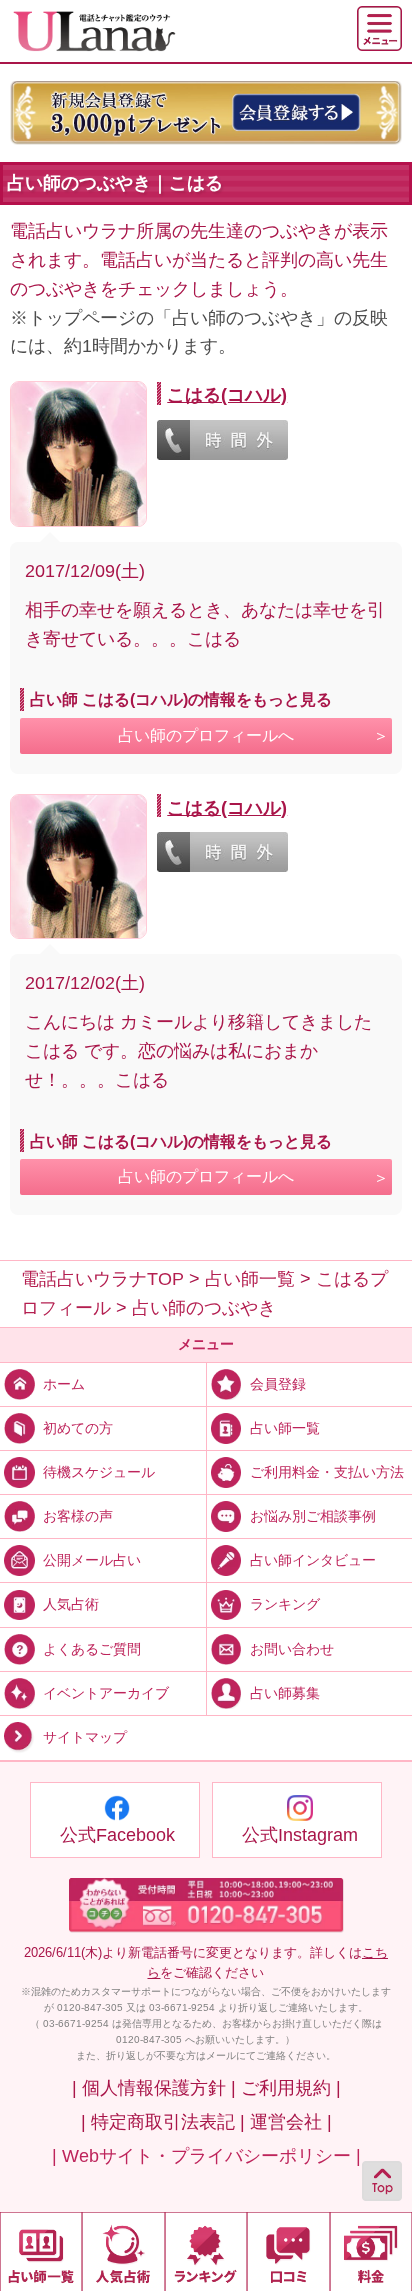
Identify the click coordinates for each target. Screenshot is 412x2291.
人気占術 (71, 1604)
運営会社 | (291, 2122)
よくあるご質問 (92, 1648)
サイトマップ (85, 1737)
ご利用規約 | (291, 2088)
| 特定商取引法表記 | (163, 2122)
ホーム (64, 1384)
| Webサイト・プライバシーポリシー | (206, 2156)
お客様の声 (78, 1516)
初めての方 (78, 1428)
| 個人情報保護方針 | (154, 2088)
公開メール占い (92, 1560)
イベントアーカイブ (106, 1693)
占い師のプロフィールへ (206, 735)
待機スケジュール (99, 1472)
